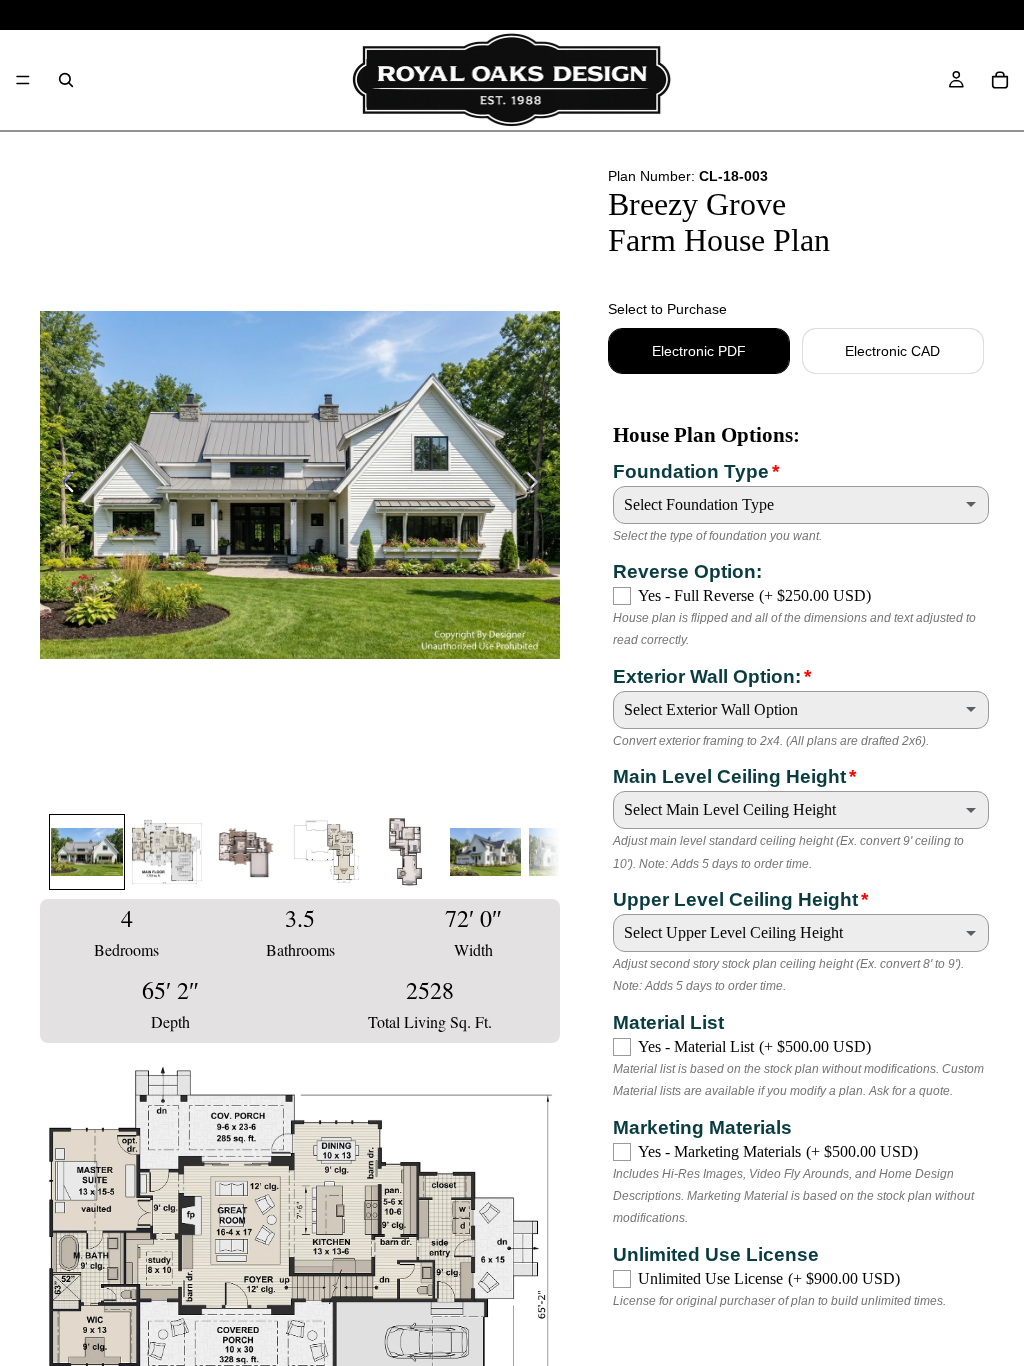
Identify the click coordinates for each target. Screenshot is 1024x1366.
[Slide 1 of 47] (87, 852)
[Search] (66, 80)
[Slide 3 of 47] (247, 852)
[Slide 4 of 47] (326, 852)
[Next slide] (537, 485)
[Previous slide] (62, 485)
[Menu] (23, 80)
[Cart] (1000, 80)
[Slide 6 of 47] (486, 852)
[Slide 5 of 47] (406, 852)
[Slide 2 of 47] (167, 852)
